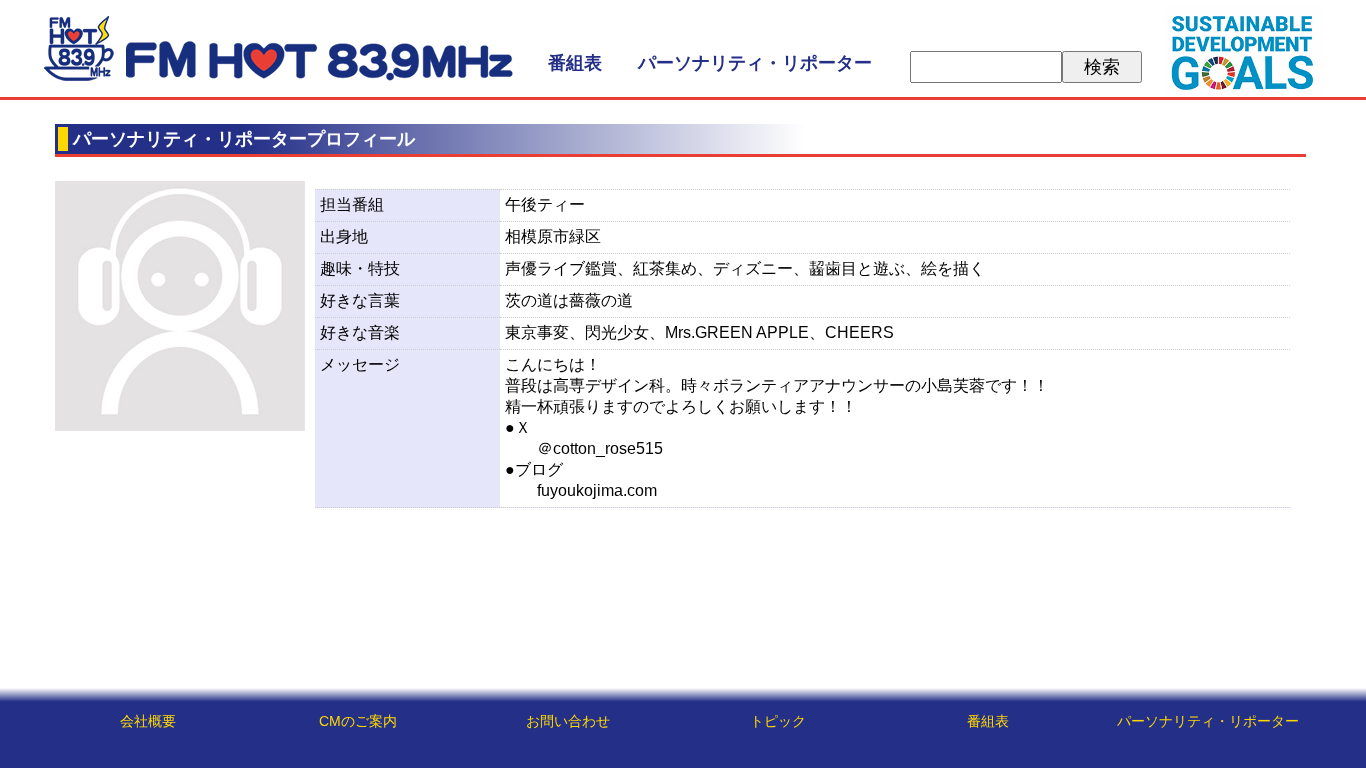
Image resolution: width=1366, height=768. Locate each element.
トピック (778, 721)
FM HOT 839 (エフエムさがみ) (278, 48)
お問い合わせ (568, 721)
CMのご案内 (358, 721)
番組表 (575, 63)
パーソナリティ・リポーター (755, 63)
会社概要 (148, 721)
